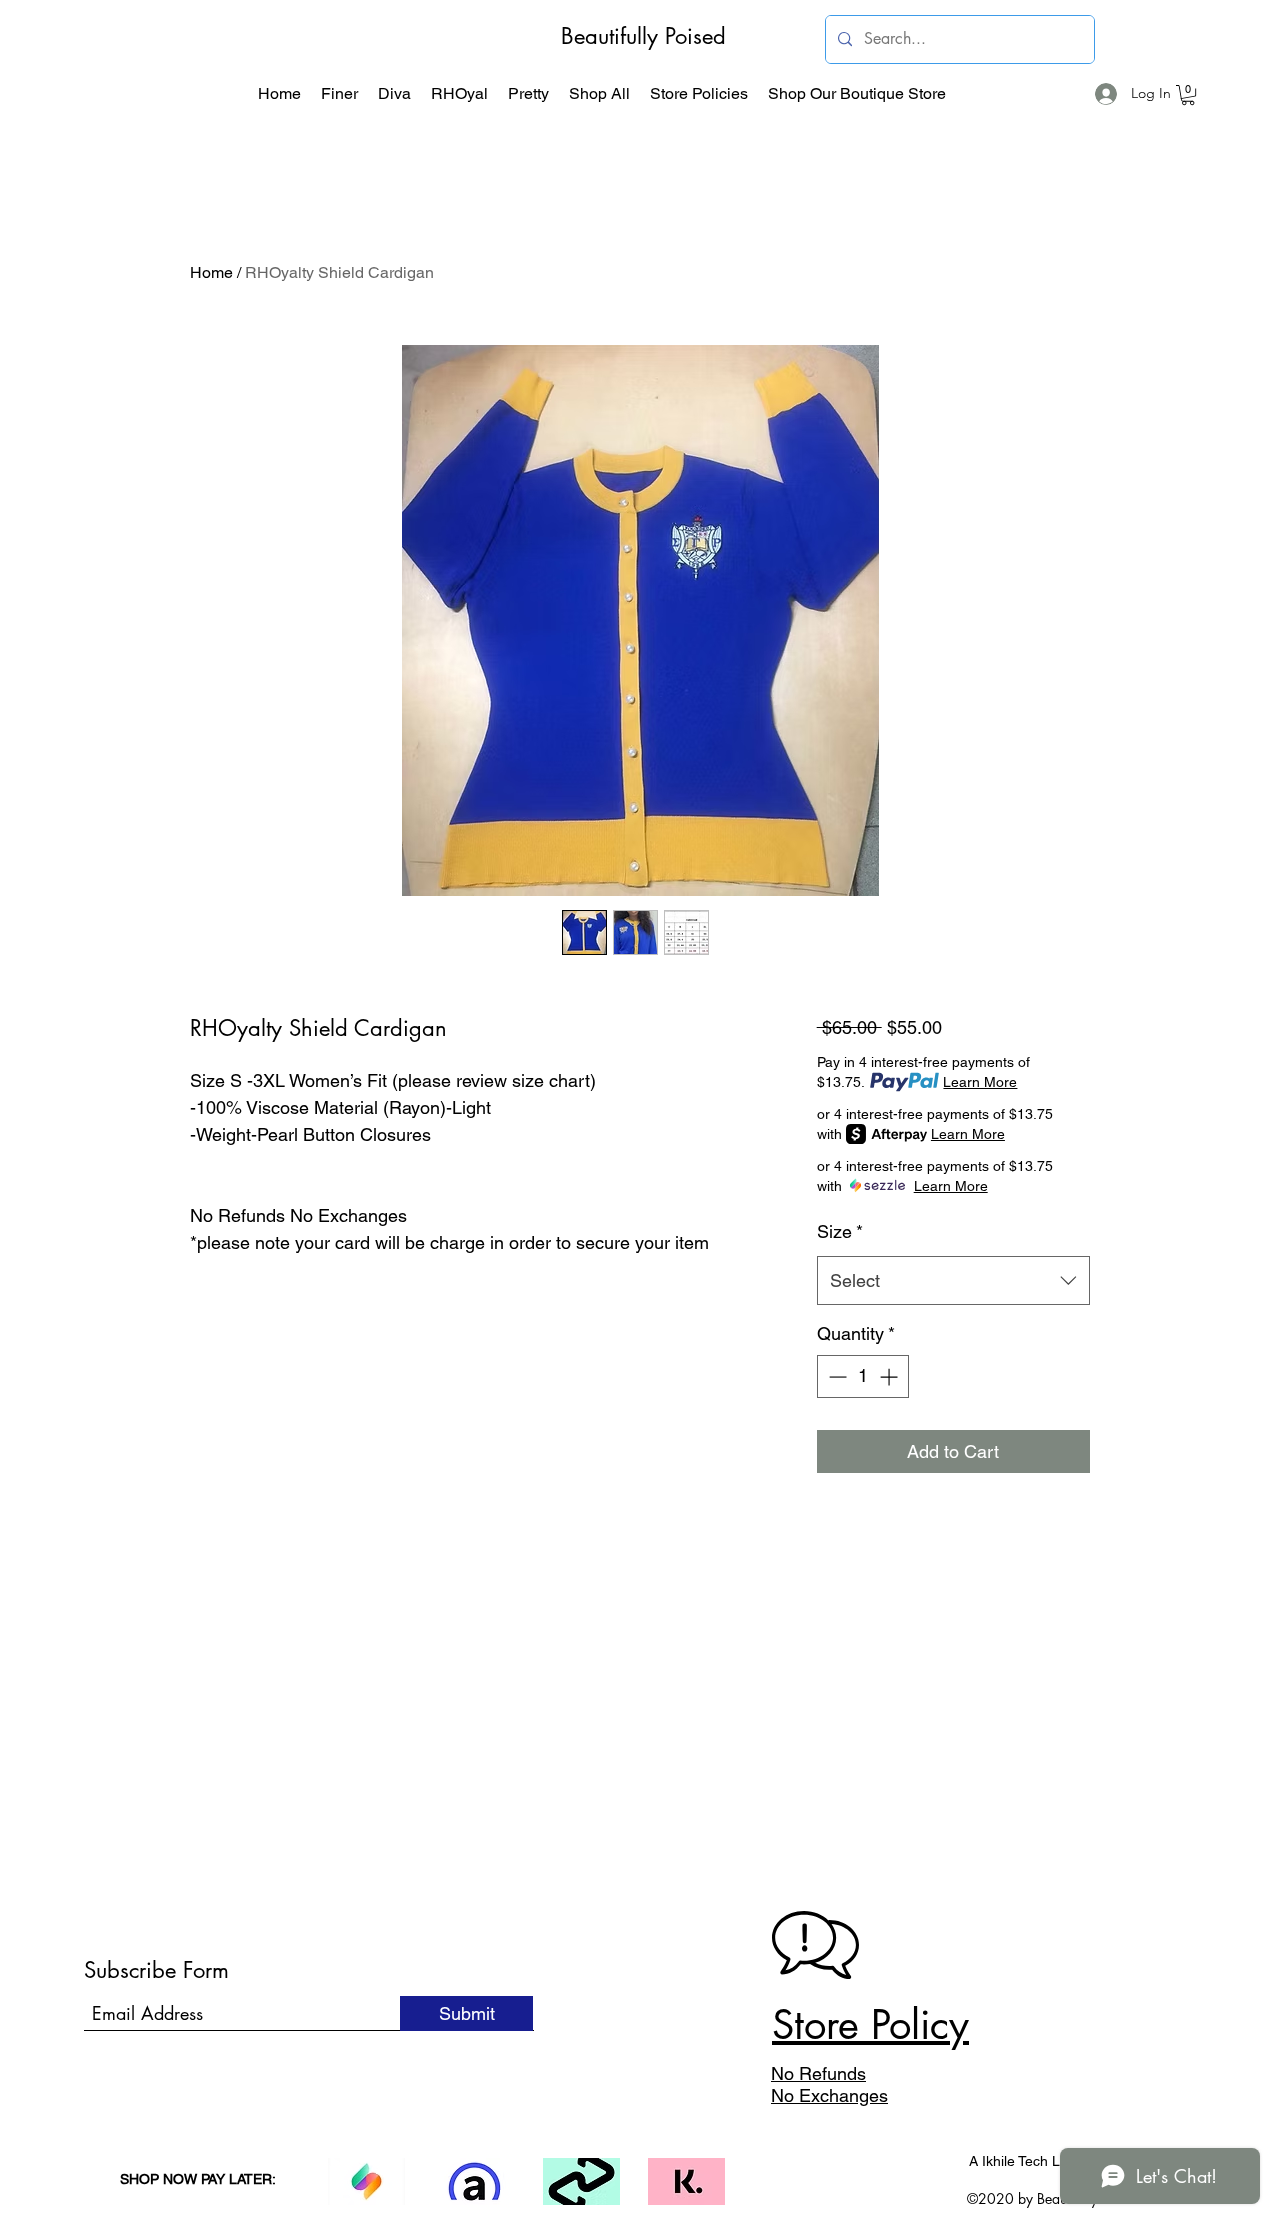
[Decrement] (835, 1376)
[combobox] (953, 1281)
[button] (339, 94)
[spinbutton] (863, 1376)
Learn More (980, 1082)
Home (211, 272)
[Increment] (890, 1376)
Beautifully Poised (643, 36)
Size (840, 1231)
